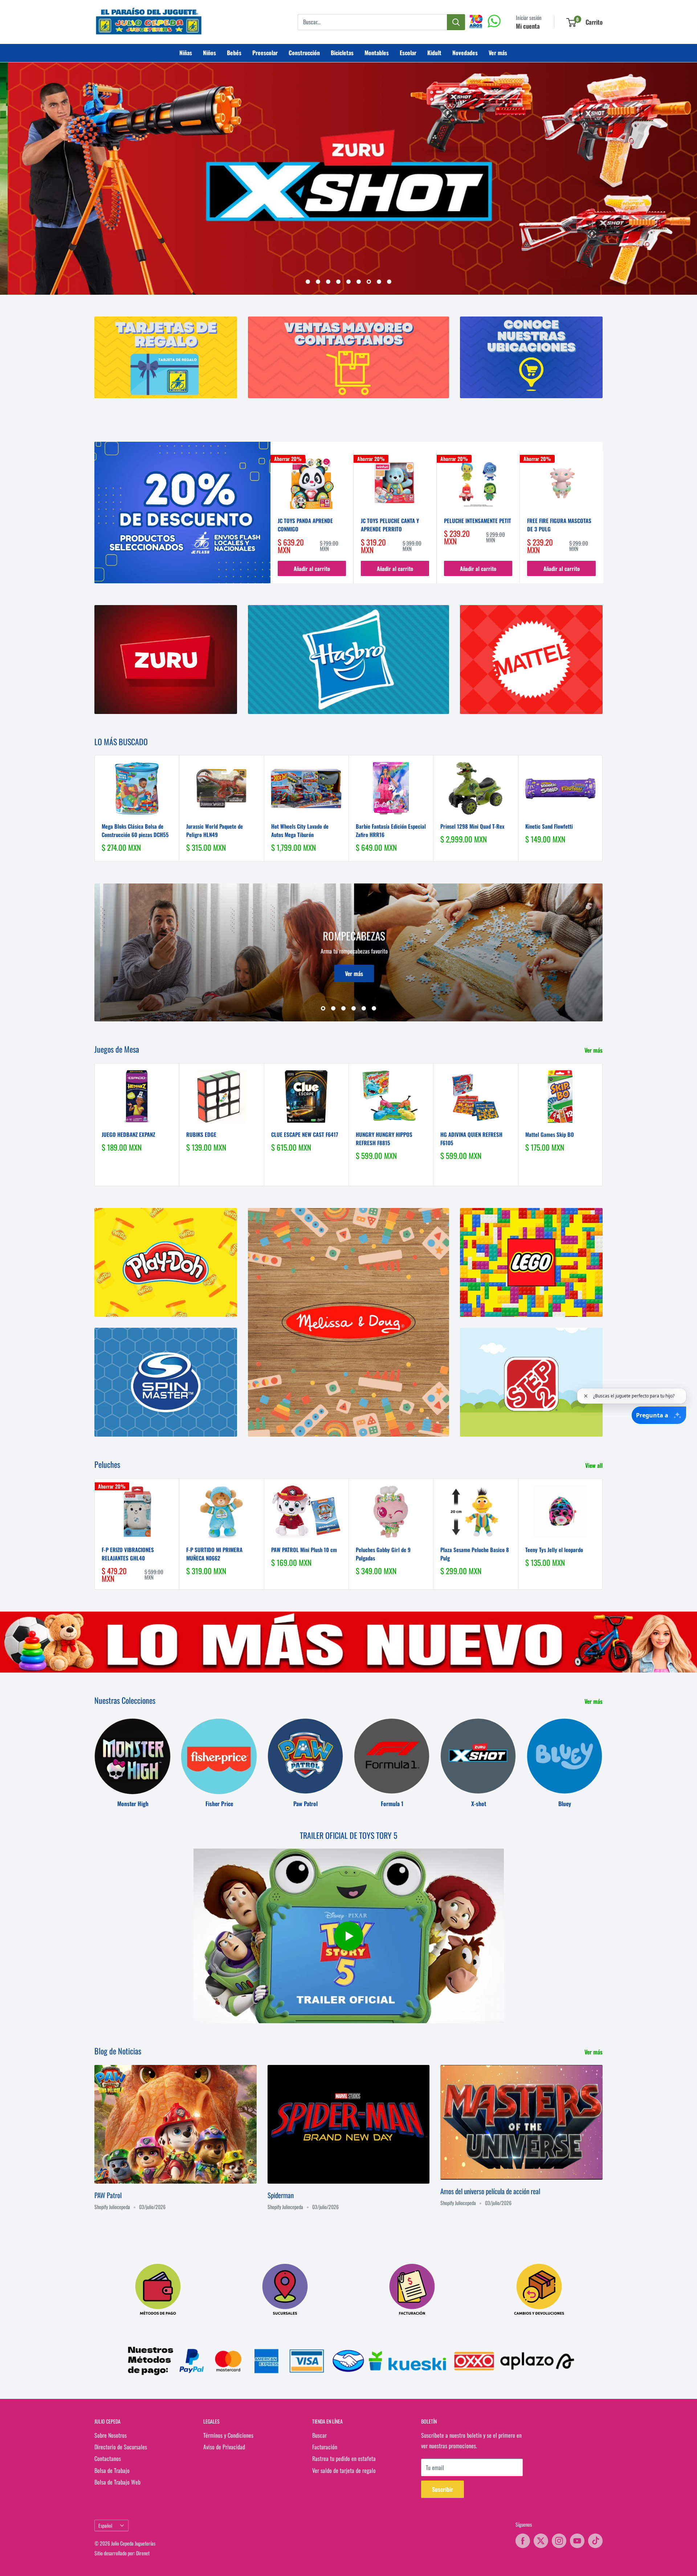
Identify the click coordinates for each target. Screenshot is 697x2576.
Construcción (304, 53)
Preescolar (265, 53)
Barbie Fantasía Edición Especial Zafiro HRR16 (391, 831)
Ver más (498, 53)
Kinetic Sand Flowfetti (549, 826)
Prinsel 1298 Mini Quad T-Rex (472, 826)
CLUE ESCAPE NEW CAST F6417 (305, 1134)
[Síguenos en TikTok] (595, 2541)
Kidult (434, 53)
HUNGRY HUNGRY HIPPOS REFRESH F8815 (384, 1138)
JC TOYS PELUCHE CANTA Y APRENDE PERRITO (390, 525)
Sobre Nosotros (111, 2435)
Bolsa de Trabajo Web (117, 2482)
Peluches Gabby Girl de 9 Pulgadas (383, 1554)
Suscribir (443, 2490)
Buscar (319, 2435)
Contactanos (108, 2459)
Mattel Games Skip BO (550, 1134)
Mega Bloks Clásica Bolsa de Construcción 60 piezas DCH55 (135, 831)
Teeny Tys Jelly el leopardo (554, 1550)
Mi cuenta (528, 26)
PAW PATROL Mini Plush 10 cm (304, 1550)
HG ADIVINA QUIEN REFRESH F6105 (471, 1138)
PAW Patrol (108, 2195)
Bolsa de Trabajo (112, 2470)
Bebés (234, 53)
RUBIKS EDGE (201, 1134)
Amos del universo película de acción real (490, 2191)
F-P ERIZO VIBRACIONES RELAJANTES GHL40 (128, 1554)
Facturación (325, 2447)
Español (105, 2526)
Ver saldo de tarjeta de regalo (344, 2470)
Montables (377, 53)
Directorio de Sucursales (121, 2447)
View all (595, 1466)
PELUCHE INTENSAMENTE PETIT (478, 520)
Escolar (408, 53)
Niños (209, 53)
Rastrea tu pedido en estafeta (344, 2459)
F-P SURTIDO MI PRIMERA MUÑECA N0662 (214, 1554)
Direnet (143, 2553)
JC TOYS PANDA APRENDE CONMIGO (305, 525)
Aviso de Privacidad (224, 2447)
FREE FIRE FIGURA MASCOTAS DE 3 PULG (559, 525)
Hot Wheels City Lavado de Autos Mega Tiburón (300, 831)
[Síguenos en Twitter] (541, 2541)
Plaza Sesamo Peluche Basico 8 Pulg (475, 1554)
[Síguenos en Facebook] (523, 2541)
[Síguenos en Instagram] (559, 2541)
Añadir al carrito (312, 569)
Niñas (186, 53)
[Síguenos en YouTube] (577, 2541)
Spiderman (281, 2195)
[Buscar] (456, 22)
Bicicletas (342, 53)
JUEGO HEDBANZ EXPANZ (128, 1134)
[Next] (603, 517)
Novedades (465, 53)
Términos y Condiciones (228, 2435)
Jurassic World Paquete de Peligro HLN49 (215, 831)
